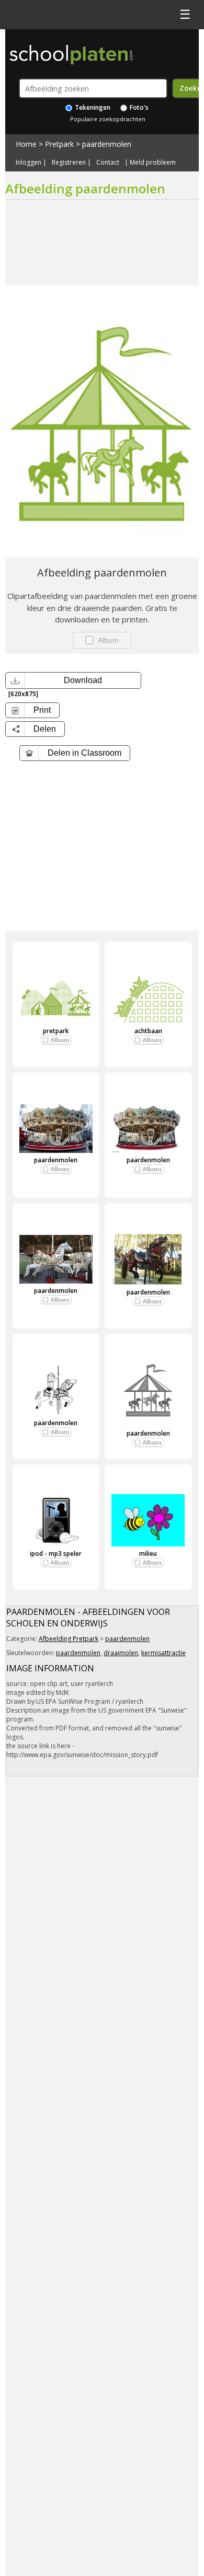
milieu (148, 1553)
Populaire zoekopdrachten (108, 119)
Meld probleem (153, 163)
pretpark (56, 1031)
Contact (108, 163)
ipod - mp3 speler (56, 1553)
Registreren (69, 163)
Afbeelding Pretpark (69, 1639)
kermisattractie (163, 1653)
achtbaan (148, 1031)
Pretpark (59, 144)
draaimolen (121, 1653)
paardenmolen (107, 144)
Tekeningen (92, 107)
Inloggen (29, 163)
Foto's (138, 107)
